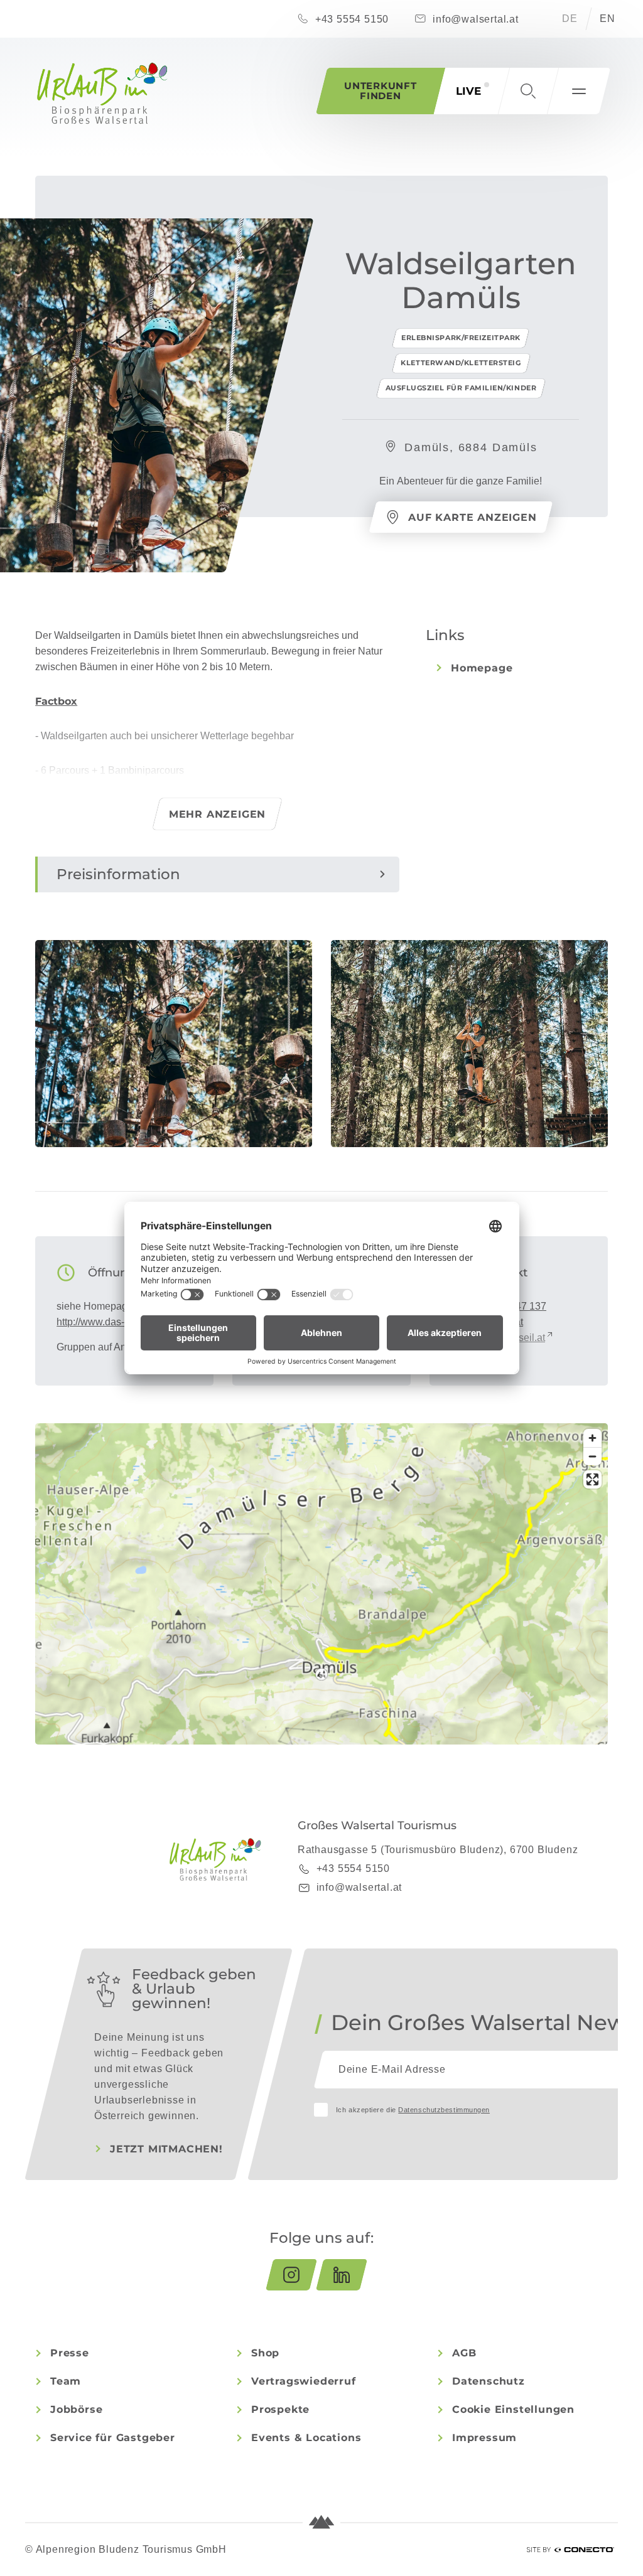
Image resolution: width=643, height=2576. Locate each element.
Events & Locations (306, 2438)
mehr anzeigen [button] (217, 814)
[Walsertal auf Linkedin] (342, 2275)
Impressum (484, 2438)
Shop (265, 2353)
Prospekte (280, 2409)
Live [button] (468, 91)
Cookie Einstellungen (513, 2409)
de (570, 19)
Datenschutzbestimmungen (444, 2110)
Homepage (482, 668)
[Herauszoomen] (592, 1456)
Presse (70, 2353)
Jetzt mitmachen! (166, 2149)
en (608, 19)
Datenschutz (489, 2381)
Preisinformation (118, 874)
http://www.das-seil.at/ (105, 1322)
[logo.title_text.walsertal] (102, 93)
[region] (321, 1674)
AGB (464, 2353)
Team (66, 2381)
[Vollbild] (592, 1479)
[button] (528, 91)
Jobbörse (76, 2409)
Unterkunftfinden (381, 91)
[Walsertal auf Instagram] (291, 2275)
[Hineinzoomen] (592, 1438)
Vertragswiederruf (304, 2381)
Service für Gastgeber (113, 2438)
